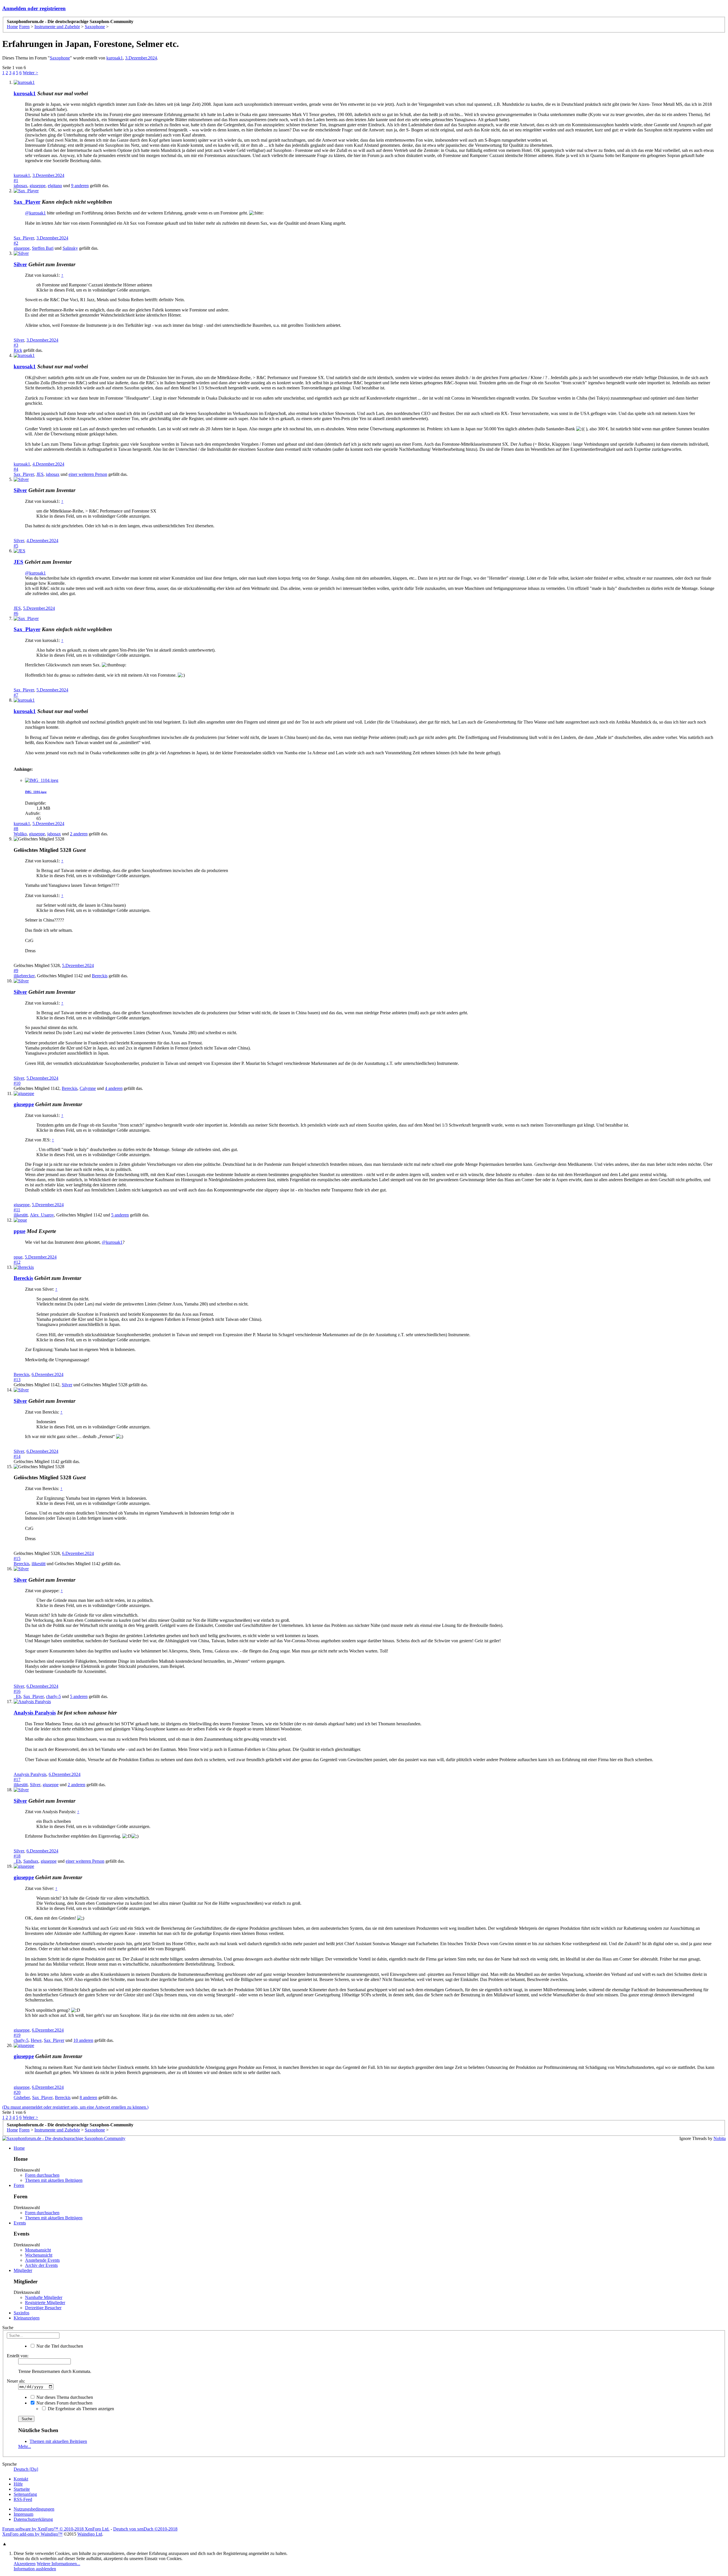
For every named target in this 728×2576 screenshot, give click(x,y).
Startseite (22, 2489)
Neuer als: (16, 2381)
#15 (17, 1558)
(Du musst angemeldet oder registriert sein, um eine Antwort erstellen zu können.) (75, 2107)
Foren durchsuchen (42, 2175)
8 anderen (88, 2097)
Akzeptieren (25, 2564)
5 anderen (120, 1215)
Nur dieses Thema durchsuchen (64, 2397)
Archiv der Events (41, 2265)
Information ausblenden (35, 2569)
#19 (17, 2035)
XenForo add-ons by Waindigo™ (32, 2534)
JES (40, 474)
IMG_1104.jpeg (36, 792)
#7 (16, 695)
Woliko (20, 834)
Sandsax (31, 1861)
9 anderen (80, 186)
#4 (16, 469)
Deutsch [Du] (26, 2469)
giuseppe (38, 186)
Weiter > (30, 73)
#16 (17, 1691)
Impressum (23, 2514)
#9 (16, 971)
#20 (17, 2092)
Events (20, 2223)
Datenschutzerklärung (33, 2519)
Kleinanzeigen (27, 2318)
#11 (17, 1210)
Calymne (88, 1088)
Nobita (720, 2138)
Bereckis (100, 976)
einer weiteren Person (88, 474)
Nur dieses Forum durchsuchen (64, 2403)
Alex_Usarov (42, 1215)
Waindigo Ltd (90, 2534)
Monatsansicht (38, 2250)
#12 (17, 1262)
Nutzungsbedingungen (34, 2509)
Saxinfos (21, 2313)
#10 (17, 1083)
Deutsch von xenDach (145, 2529)
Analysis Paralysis (35, 1713)
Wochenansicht (39, 2255)
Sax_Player (27, 202)
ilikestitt (21, 1215)
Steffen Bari (43, 248)
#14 (17, 1456)
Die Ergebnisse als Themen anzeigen (80, 2409)
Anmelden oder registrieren (34, 8)
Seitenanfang (25, 2494)
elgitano (55, 186)
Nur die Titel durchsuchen (59, 2346)
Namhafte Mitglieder (44, 2297)
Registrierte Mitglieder (45, 2303)
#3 (16, 345)
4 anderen (114, 1088)
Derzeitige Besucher (43, 2308)
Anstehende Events (42, 2260)
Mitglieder (23, 2270)
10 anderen (83, 2040)
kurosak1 (115, 58)
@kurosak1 (35, 213)
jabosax (20, 186)
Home (19, 2148)
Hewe (36, 2040)
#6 (16, 613)
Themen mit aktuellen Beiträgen (54, 2180)
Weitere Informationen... (58, 2564)
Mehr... (25, 2446)
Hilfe (18, 2484)
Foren (19, 2185)
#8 (16, 829)
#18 (17, 1856)
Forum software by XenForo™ (56, 2529)
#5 (16, 546)
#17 (17, 1779)
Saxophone (60, 58)
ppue (18, 1257)
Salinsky (70, 248)
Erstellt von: (18, 2356)
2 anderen (79, 834)
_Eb (17, 1696)
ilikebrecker (24, 976)
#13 (17, 1380)
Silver (20, 264)
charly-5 (53, 1696)
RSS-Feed (23, 2499)
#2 (16, 243)
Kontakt (21, 2479)
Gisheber (22, 2097)
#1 (16, 180)
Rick (18, 350)
